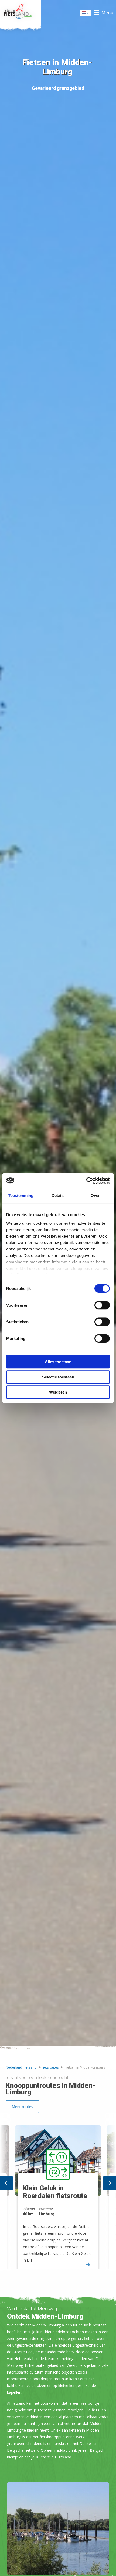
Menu (107, 13)
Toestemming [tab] (21, 1195)
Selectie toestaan (58, 1377)
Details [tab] (58, 1195)
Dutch (86, 14)
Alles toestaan (58, 1362)
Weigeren (58, 1392)
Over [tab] (95, 1195)
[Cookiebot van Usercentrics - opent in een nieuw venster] (86, 1181)
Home (20, 13)
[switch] (102, 1307)
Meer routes (22, 2107)
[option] (58, 2192)
